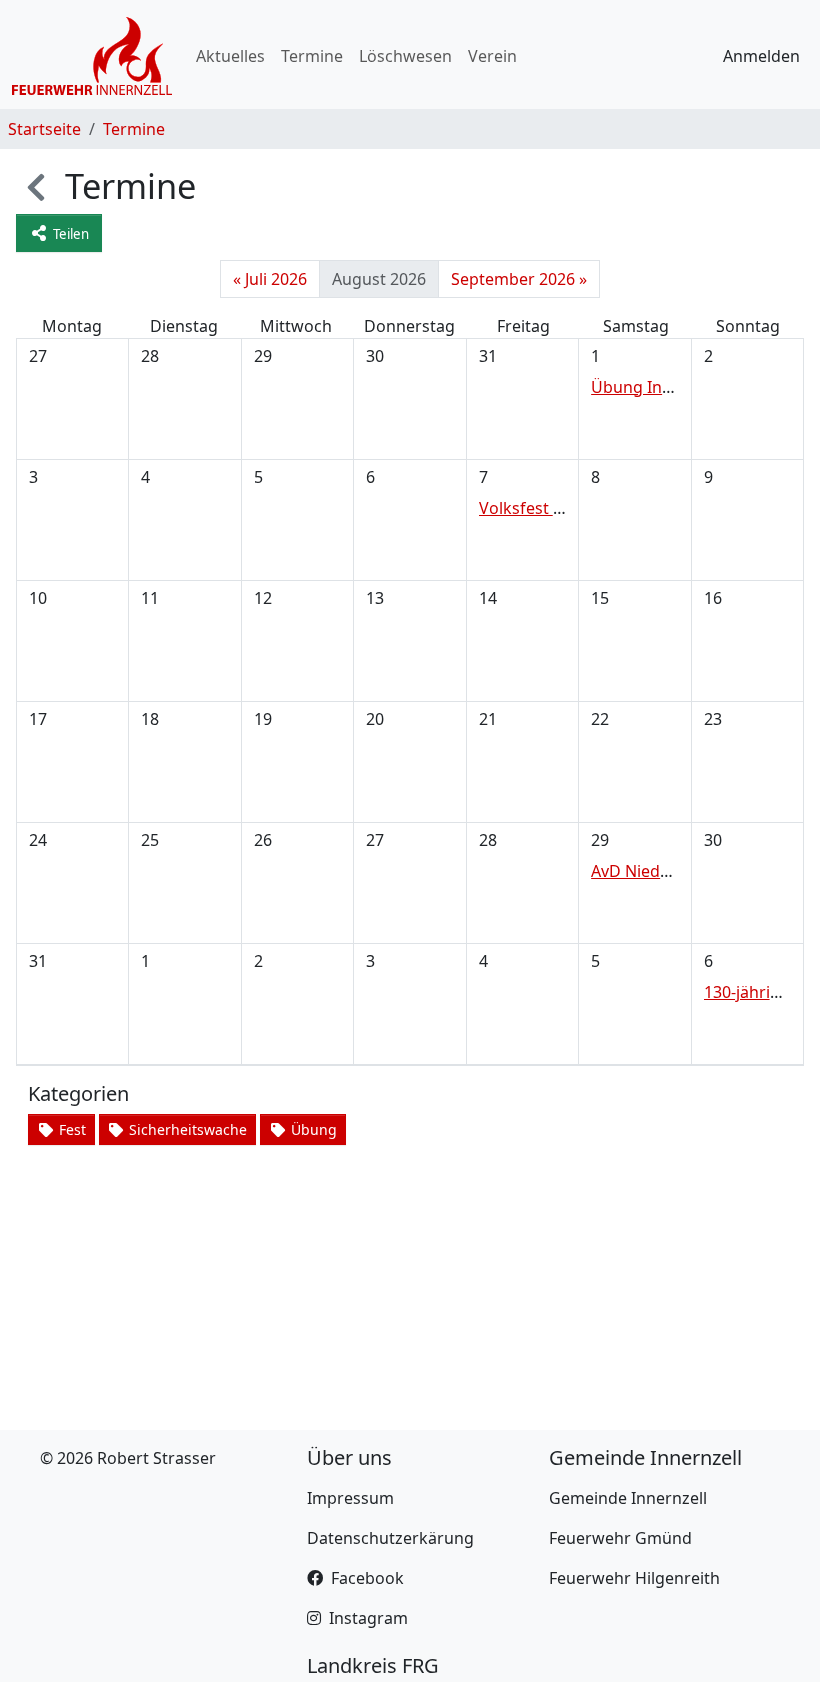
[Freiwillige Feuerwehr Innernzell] (92, 56)
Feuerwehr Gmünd (620, 1538)
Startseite (44, 129)
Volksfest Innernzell (554, 508)
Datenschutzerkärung (390, 1538)
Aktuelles (230, 56)
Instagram (368, 1618)
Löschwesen (405, 56)
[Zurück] (36, 185)
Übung (312, 1129)
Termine (312, 56)
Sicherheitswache (186, 1129)
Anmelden (761, 56)
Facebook (367, 1578)
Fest (70, 1129)
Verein (492, 56)
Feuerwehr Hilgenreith (634, 1578)
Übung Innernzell (657, 387)
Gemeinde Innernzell (628, 1498)
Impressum (350, 1498)
